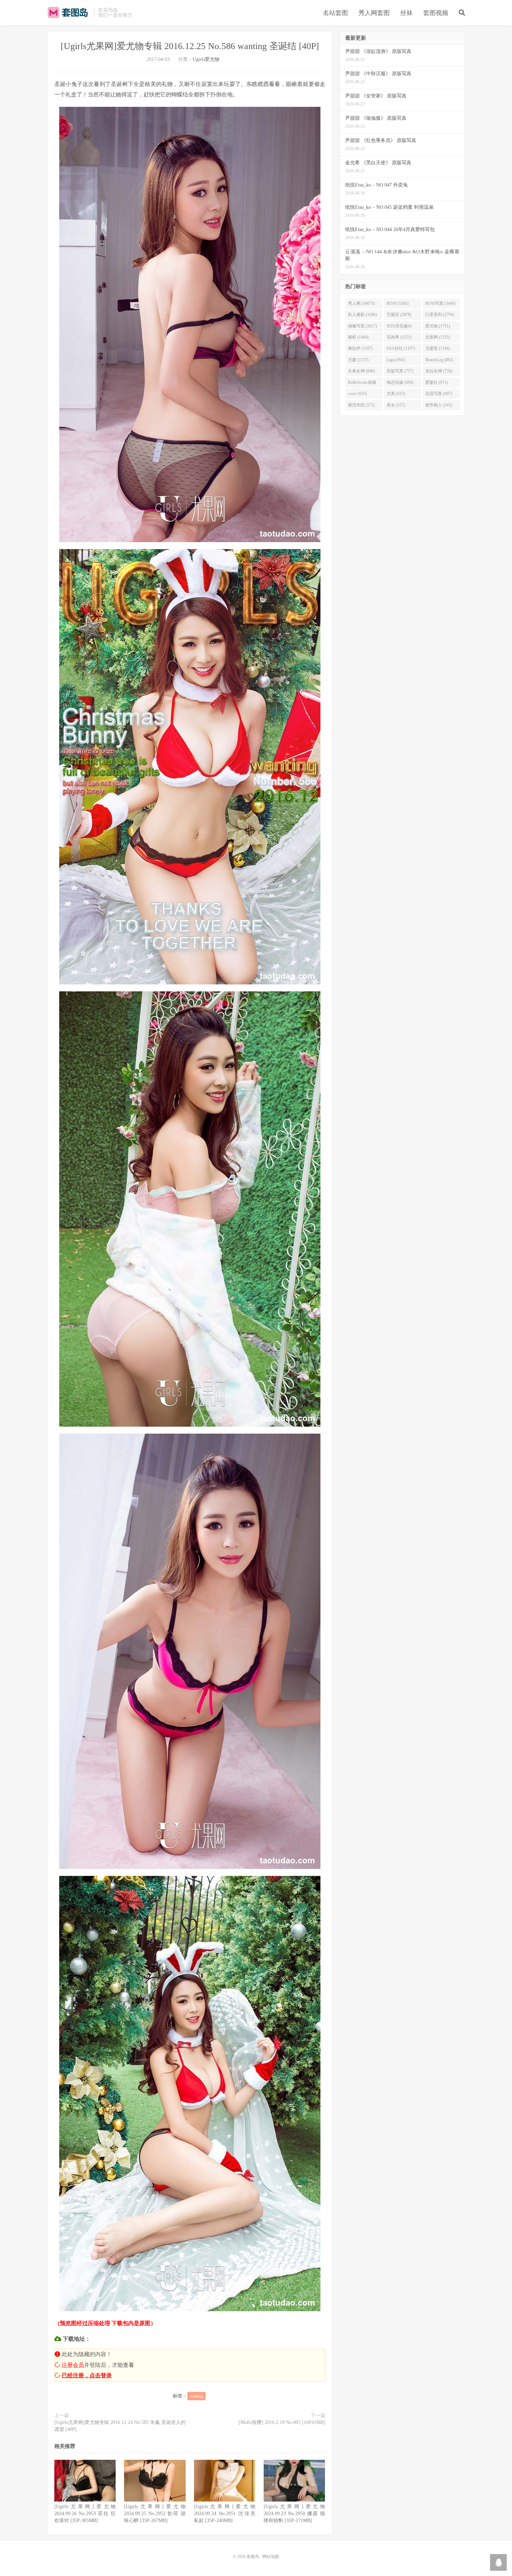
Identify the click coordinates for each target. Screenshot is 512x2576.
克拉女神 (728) (439, 371)
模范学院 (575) (361, 405)
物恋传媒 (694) (400, 382)
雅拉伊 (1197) (360, 348)
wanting (196, 2396)
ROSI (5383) (398, 303)
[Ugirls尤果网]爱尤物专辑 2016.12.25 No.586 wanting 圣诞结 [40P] (190, 46)
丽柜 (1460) (358, 337)
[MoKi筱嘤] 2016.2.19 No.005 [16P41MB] (282, 2422)
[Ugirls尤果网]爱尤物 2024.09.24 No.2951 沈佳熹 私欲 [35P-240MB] (225, 2514)
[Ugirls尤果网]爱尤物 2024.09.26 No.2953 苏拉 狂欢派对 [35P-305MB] (85, 2514)
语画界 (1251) (399, 337)
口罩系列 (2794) (440, 315)
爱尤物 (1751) (438, 326)
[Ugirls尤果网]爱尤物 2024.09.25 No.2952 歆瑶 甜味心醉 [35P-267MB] (155, 2514)
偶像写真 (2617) (362, 326)
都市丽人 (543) (439, 405)
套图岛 (69, 13)
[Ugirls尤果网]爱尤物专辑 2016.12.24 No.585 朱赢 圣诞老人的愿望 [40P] (120, 2426)
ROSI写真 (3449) (440, 303)
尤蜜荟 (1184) (438, 348)
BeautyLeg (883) (439, 360)
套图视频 (436, 13)
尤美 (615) (396, 394)
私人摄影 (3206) (362, 315)
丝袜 (406, 13)
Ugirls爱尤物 (206, 59)
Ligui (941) (396, 360)
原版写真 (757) (400, 371)
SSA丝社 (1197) (401, 348)
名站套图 (335, 13)
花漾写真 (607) (439, 394)
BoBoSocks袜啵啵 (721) (362, 384)
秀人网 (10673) (361, 303)
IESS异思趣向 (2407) (399, 327)
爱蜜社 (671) (437, 382)
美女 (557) (396, 405)
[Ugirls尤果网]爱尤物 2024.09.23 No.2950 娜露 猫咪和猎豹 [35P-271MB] (294, 2514)
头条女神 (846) (361, 371)
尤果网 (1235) (438, 337)
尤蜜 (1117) (358, 360)
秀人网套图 (374, 13)
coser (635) (357, 394)
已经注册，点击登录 (87, 2375)
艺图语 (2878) (399, 315)
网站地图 (271, 2557)
